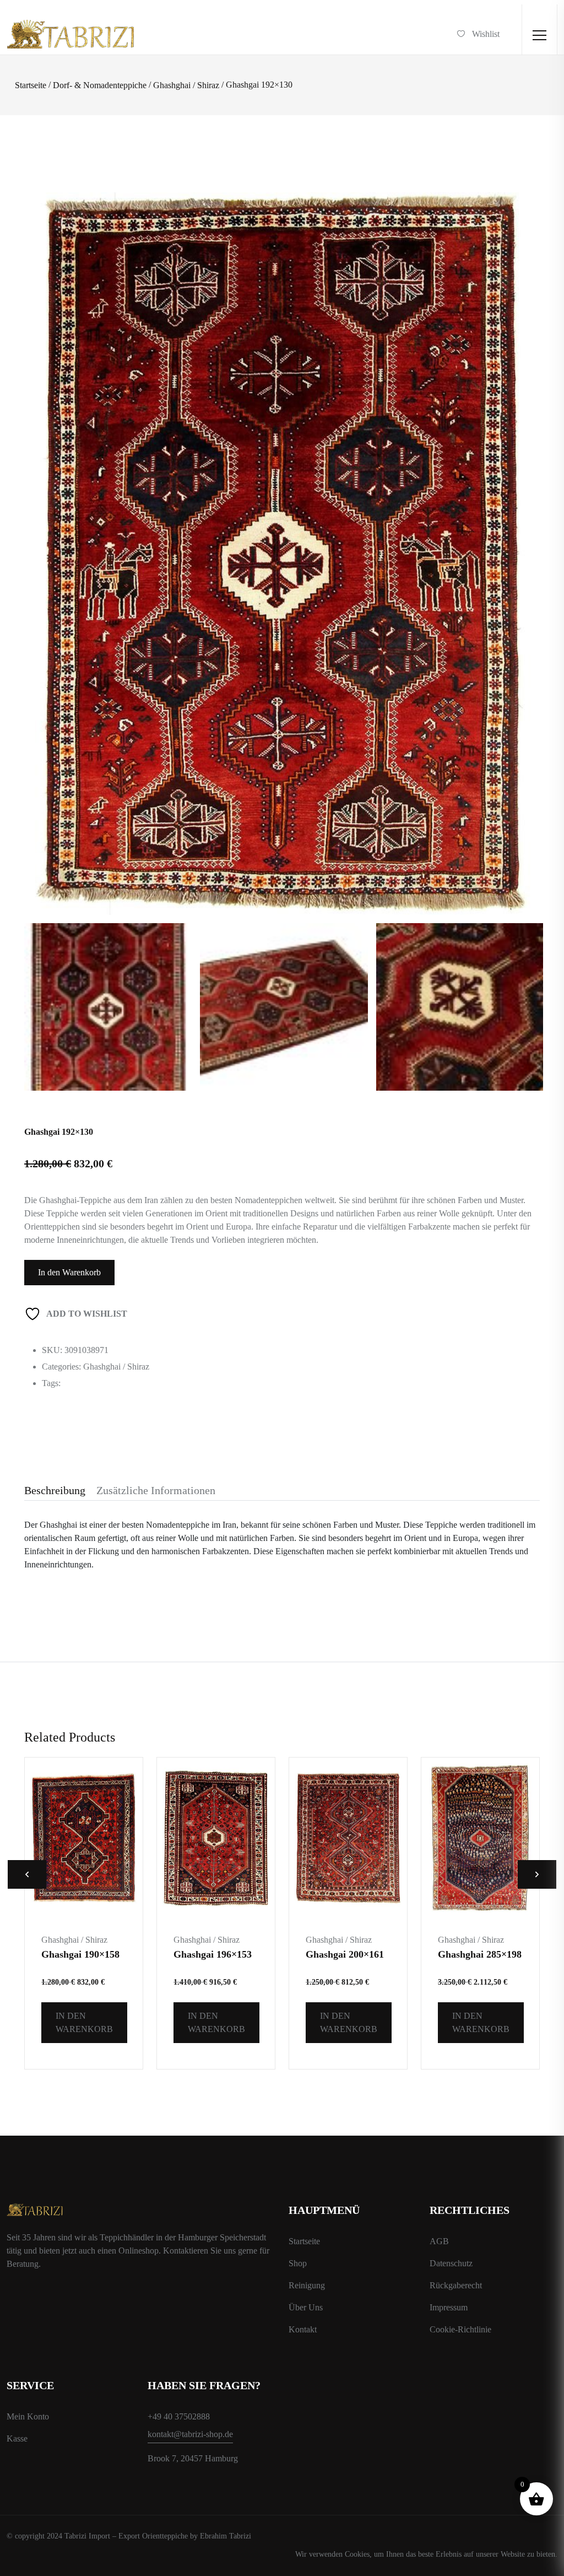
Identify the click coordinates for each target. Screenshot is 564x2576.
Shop (298, 2263)
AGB (439, 2241)
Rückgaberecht (456, 2285)
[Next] (523, 493)
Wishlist (486, 34)
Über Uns (306, 2307)
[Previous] (48, 493)
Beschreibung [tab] (55, 1490)
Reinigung (307, 2285)
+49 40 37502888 (179, 2416)
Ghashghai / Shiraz (186, 85)
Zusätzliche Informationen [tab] (156, 1490)
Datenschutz (451, 2263)
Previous (27, 1874)
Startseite (31, 85)
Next (537, 1874)
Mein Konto (28, 2416)
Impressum (449, 2307)
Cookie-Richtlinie (460, 2329)
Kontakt (303, 2329)
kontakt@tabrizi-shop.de (190, 2434)
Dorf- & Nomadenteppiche (100, 85)
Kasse (17, 2438)
